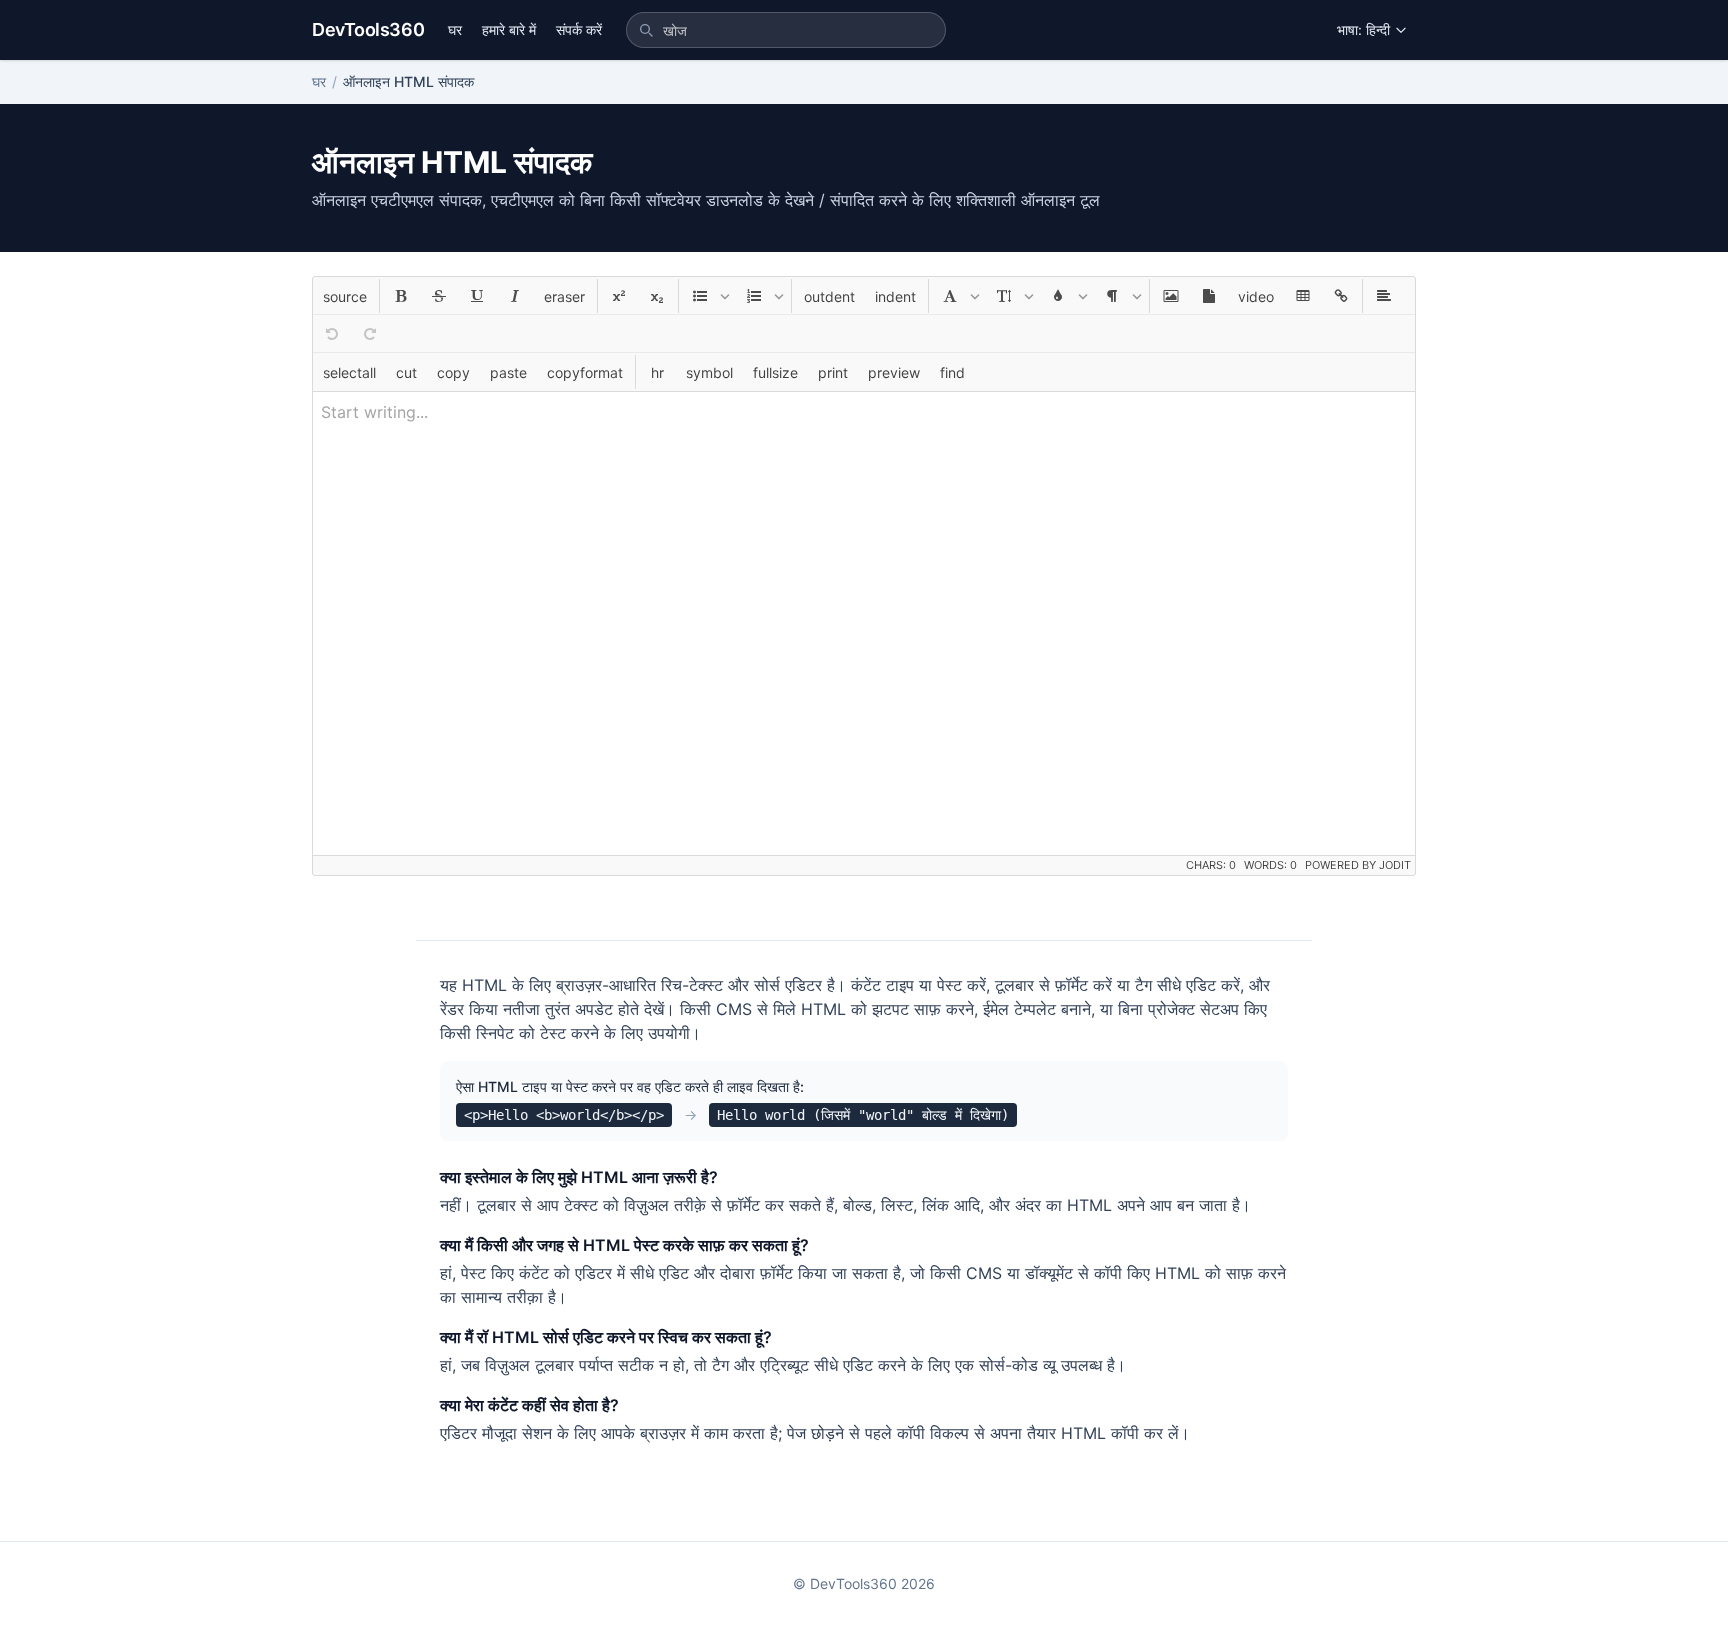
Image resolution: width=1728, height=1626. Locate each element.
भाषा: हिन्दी (1363, 29)
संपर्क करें (579, 29)
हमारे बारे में (509, 29)
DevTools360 (368, 29)
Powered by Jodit (1358, 865)
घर (455, 29)
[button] (345, 296)
